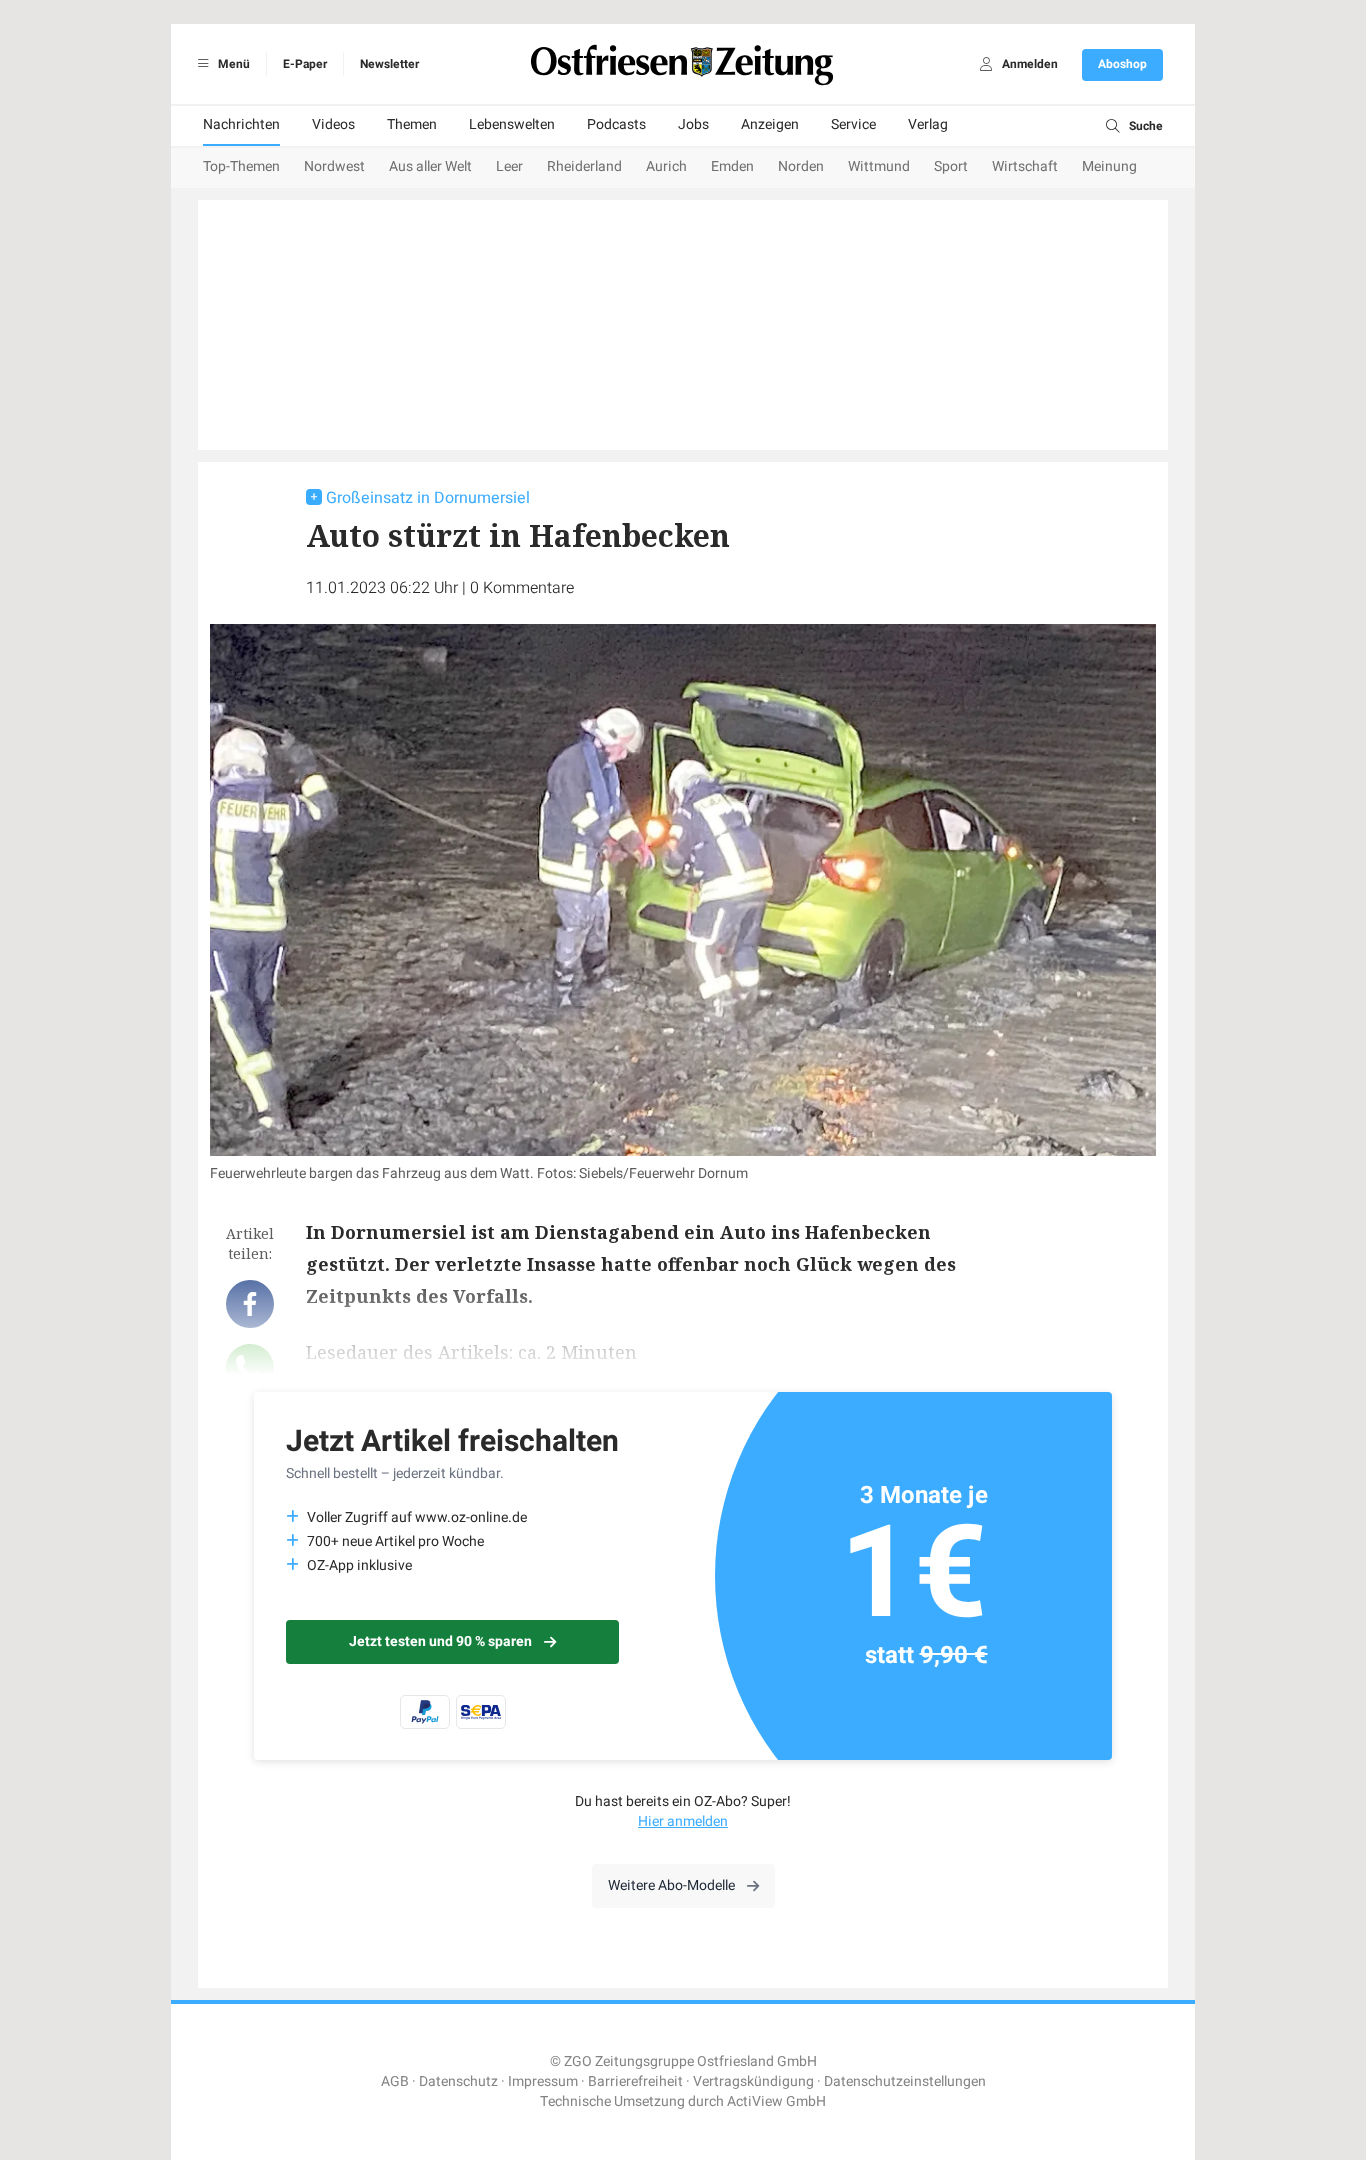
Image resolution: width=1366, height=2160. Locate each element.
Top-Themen (241, 166)
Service (853, 124)
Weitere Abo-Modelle (671, 1885)
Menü (232, 64)
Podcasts (616, 124)
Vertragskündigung (753, 2081)
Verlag (928, 124)
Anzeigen (770, 124)
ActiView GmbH (776, 2101)
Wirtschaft (1025, 166)
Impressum (543, 2081)
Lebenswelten (512, 124)
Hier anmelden (683, 1821)
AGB (395, 2081)
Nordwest (334, 166)
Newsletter (389, 64)
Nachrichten (241, 124)
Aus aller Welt (430, 166)
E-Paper (305, 64)
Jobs (693, 124)
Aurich (666, 166)
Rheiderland (584, 166)
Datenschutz (458, 2081)
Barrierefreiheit (635, 2081)
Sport (951, 166)
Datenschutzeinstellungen (905, 2081)
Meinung (1109, 166)
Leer (509, 166)
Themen (412, 124)
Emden (732, 166)
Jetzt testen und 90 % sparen (440, 1641)
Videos (333, 124)
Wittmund (879, 166)
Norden (801, 166)
